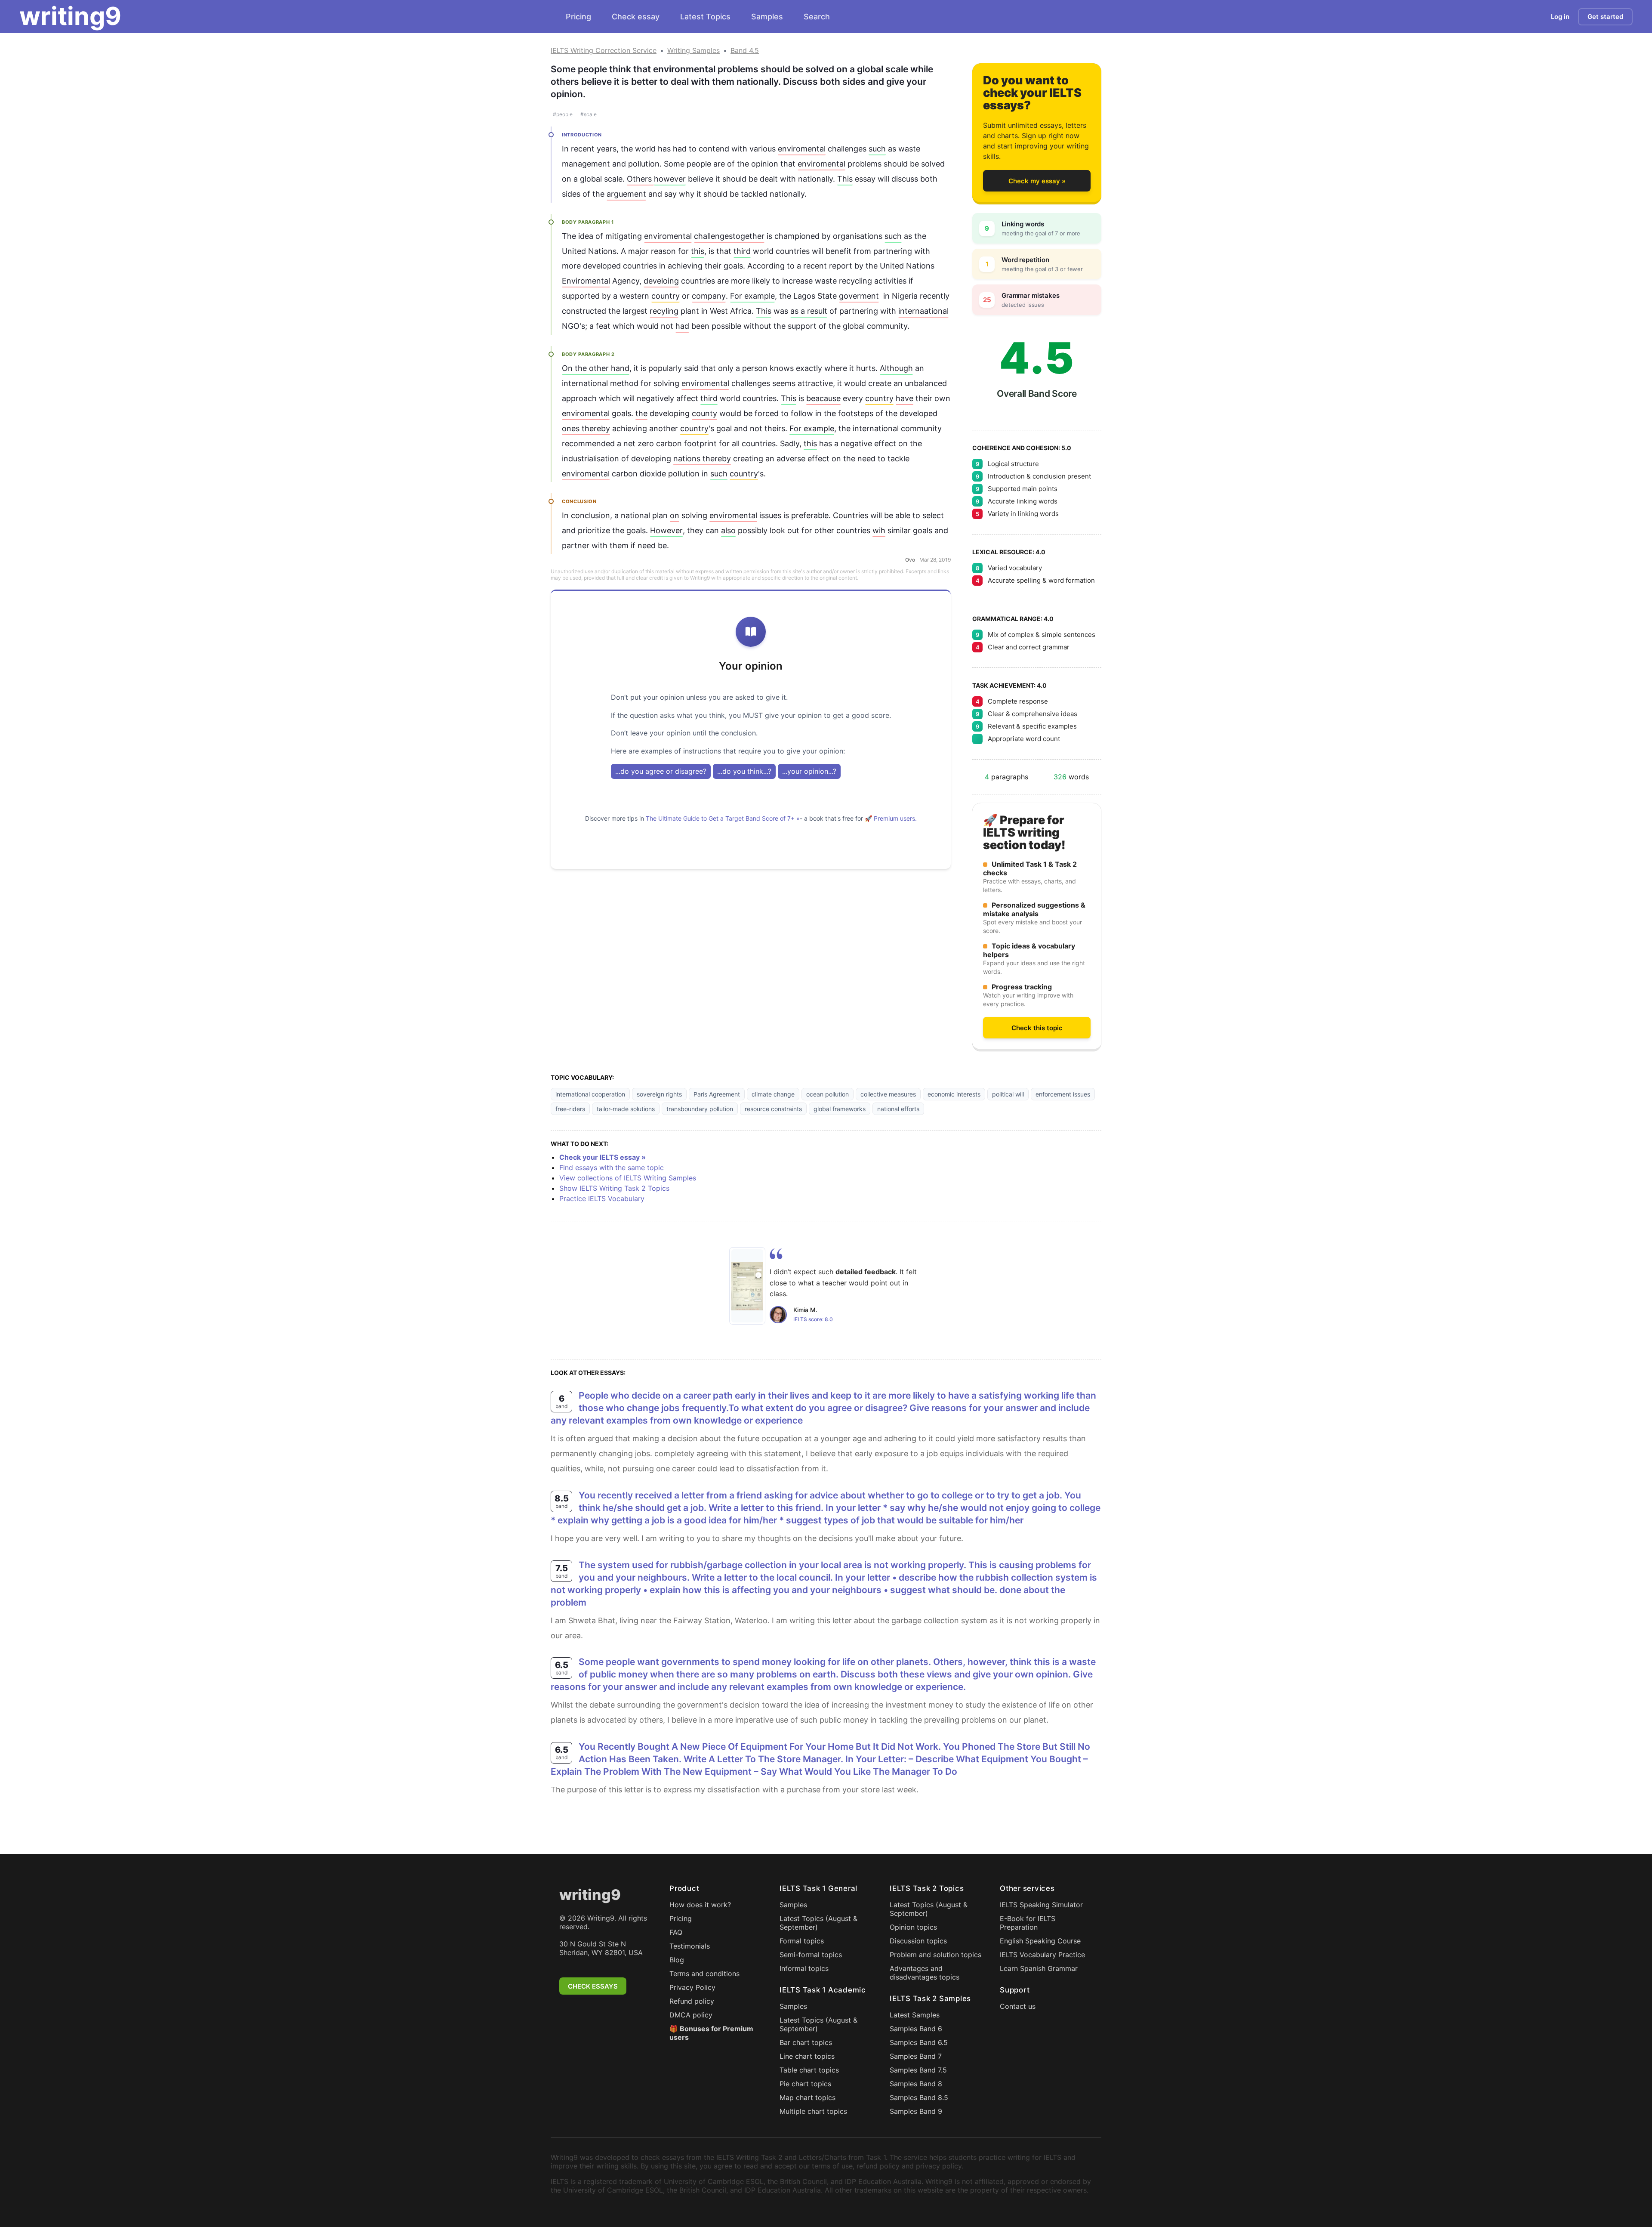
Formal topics (802, 1941)
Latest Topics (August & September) (818, 1923)
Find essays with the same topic (612, 1168)
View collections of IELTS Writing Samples (628, 1178)
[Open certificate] (747, 1286)
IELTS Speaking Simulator (1041, 1905)
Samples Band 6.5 (919, 2042)
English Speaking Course (1040, 1941)
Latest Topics (705, 17)
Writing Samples (693, 50)
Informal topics (804, 1968)
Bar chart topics (806, 2042)
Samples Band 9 (916, 2111)
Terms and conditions (704, 1974)
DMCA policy (691, 2015)
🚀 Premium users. (891, 818)
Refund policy (692, 2001)
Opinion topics (913, 1927)
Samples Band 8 (916, 2084)
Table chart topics (809, 2070)
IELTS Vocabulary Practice (1042, 1955)
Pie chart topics (805, 2084)
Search (817, 17)
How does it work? (700, 1905)
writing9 (70, 16)
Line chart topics (807, 2056)
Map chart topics (808, 2097)
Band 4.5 (745, 50)
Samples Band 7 (916, 2056)
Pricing (578, 17)
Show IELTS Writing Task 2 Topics (614, 1188)
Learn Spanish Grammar (1039, 1968)
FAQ (676, 1932)
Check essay (636, 17)
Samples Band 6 (916, 2029)
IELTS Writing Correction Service (604, 50)
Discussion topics (918, 1941)
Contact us (1018, 2006)
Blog (677, 1960)
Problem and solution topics (935, 1955)
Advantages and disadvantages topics (925, 1973)
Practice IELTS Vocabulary (602, 1198)
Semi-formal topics (811, 1955)
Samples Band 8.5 (919, 2097)
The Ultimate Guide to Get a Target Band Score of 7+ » (723, 818)
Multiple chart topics (813, 2111)
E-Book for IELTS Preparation (1028, 1923)
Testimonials (690, 1946)
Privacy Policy (692, 1987)
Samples (767, 17)
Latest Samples (915, 2015)
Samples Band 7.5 (918, 2070)
